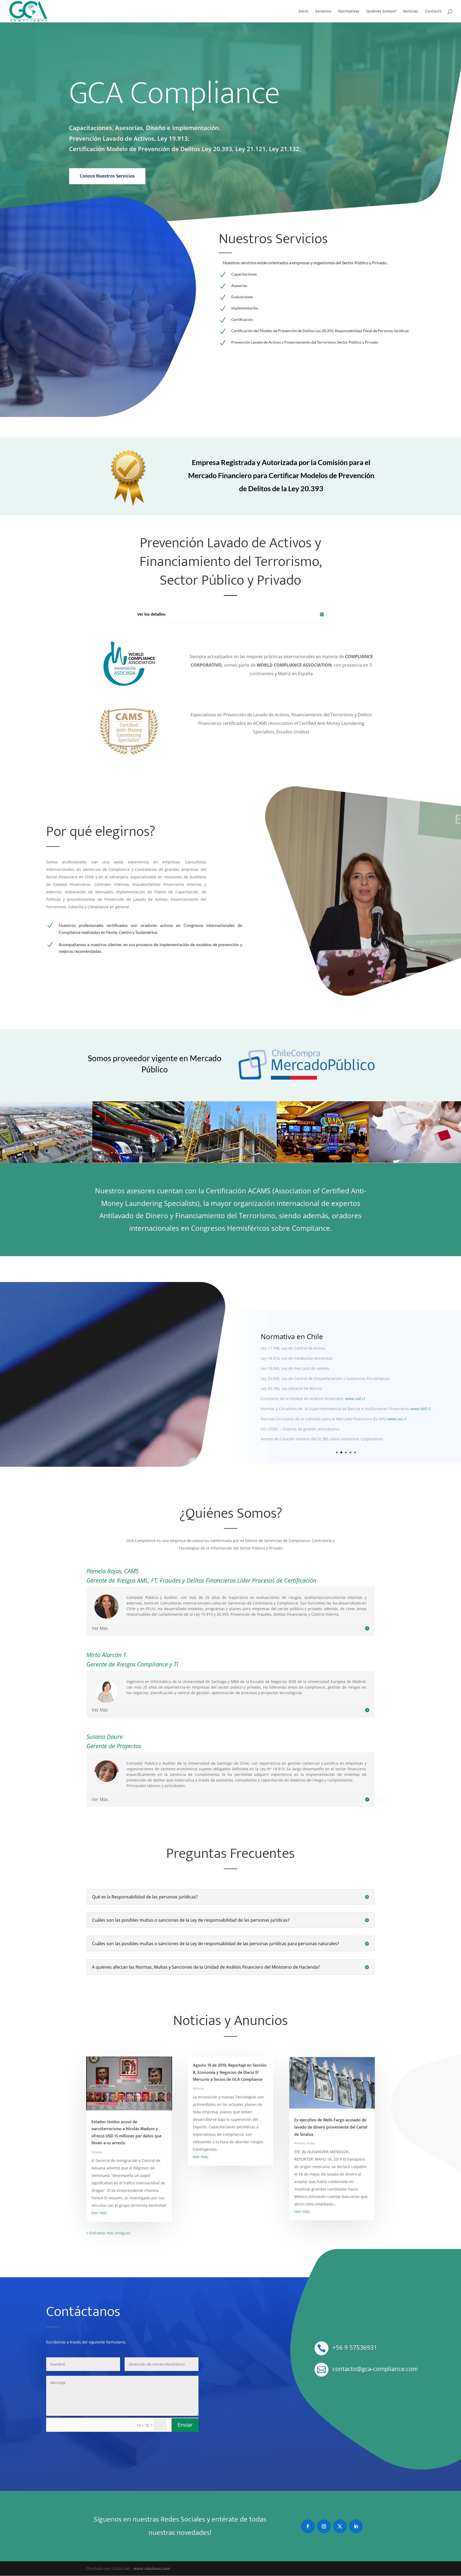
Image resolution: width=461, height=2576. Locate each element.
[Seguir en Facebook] (308, 2526)
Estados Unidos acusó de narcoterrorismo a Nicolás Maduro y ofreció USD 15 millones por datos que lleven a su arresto (126, 2133)
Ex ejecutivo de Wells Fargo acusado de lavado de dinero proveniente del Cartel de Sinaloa (331, 2127)
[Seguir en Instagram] (324, 2526)
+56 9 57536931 (355, 2347)
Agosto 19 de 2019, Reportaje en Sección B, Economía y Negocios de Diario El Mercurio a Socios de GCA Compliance (230, 2072)
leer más (99, 2213)
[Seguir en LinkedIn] (356, 2526)
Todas (311, 2143)
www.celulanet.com (152, 2568)
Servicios (323, 11)
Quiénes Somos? (381, 11)
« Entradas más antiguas (108, 2233)
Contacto (433, 11)
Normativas (349, 11)
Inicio (303, 11)
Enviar (185, 2425)
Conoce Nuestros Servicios (107, 176)
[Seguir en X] (340, 2526)
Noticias (411, 11)
